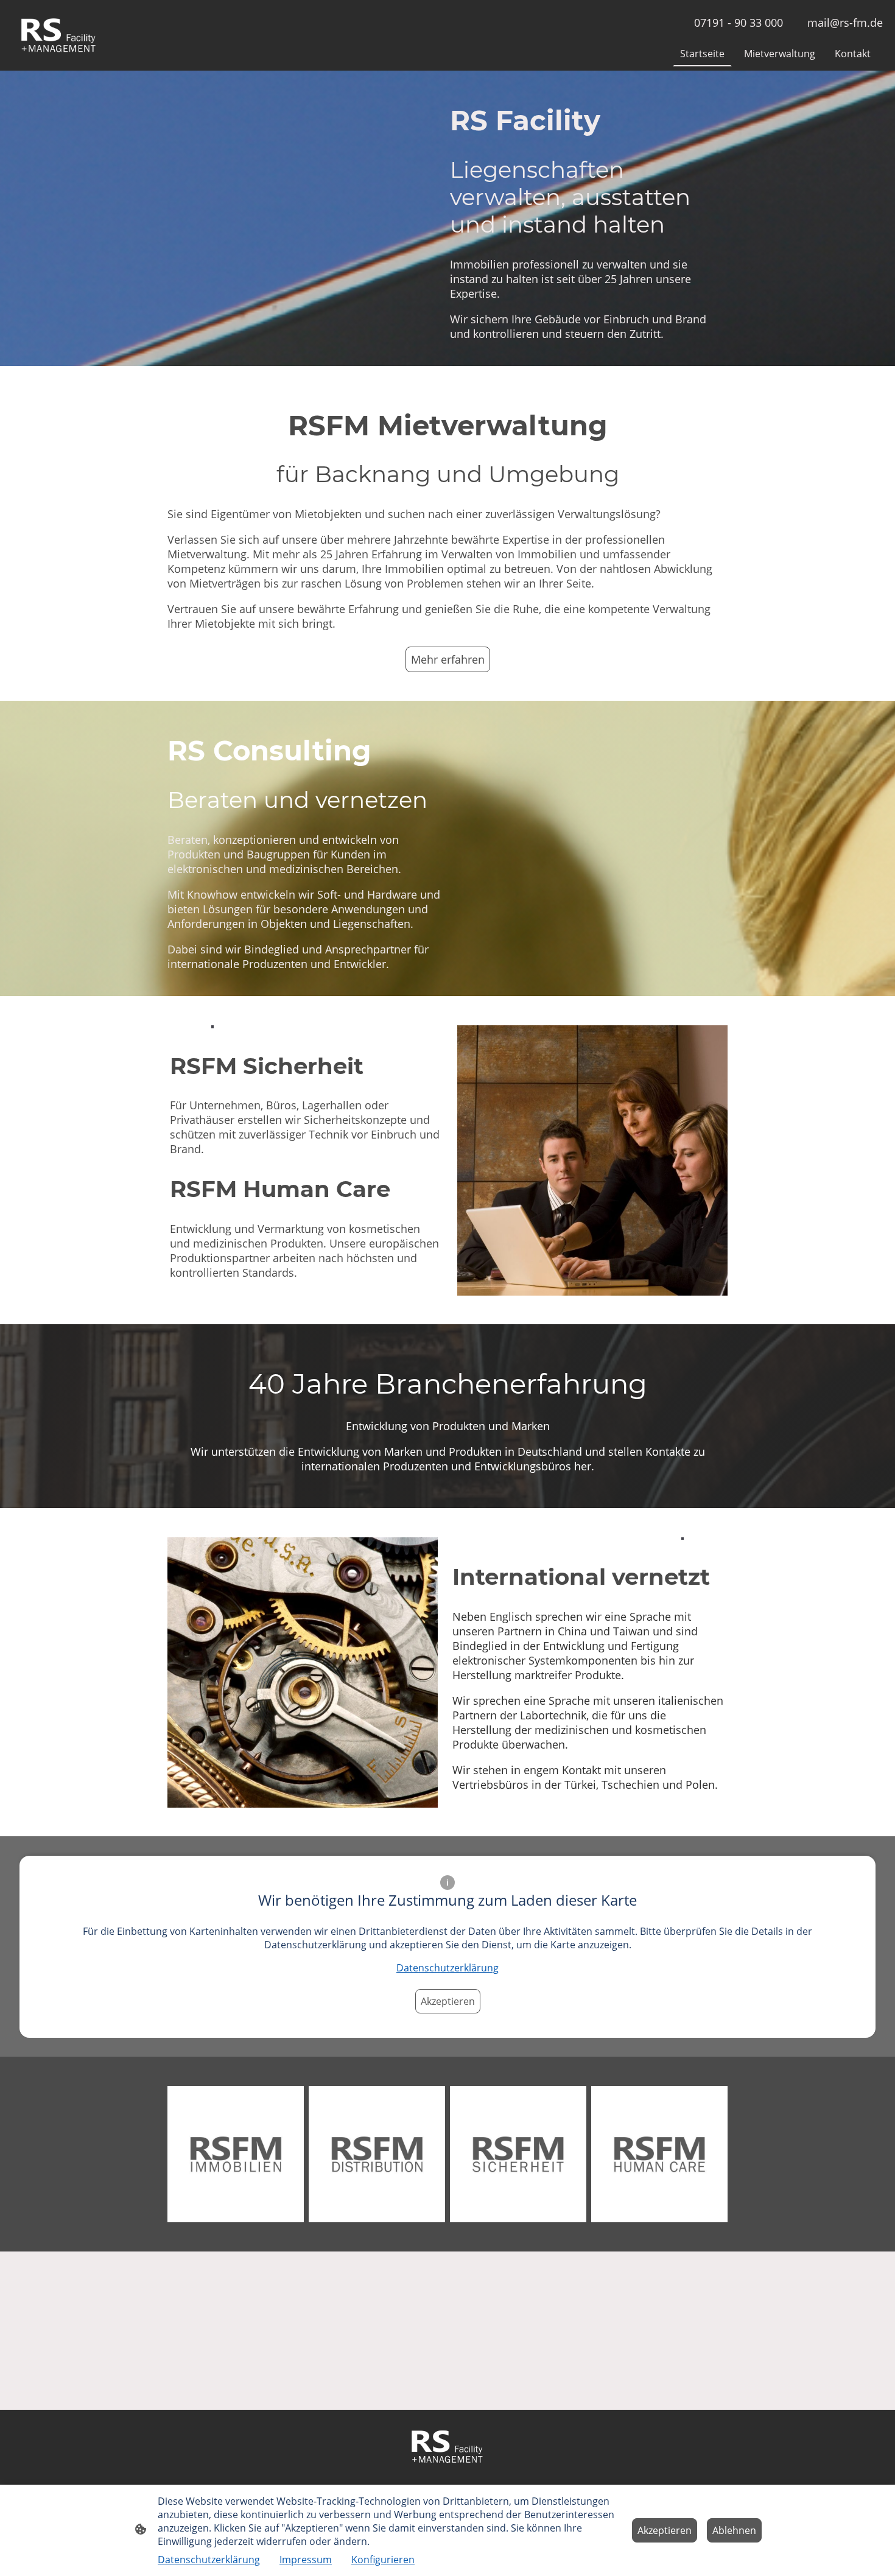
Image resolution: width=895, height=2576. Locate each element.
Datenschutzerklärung (447, 1968)
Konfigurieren (383, 2560)
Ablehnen (734, 2530)
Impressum (306, 2560)
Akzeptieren (448, 2001)
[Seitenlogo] (59, 36)
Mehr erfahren (448, 659)
